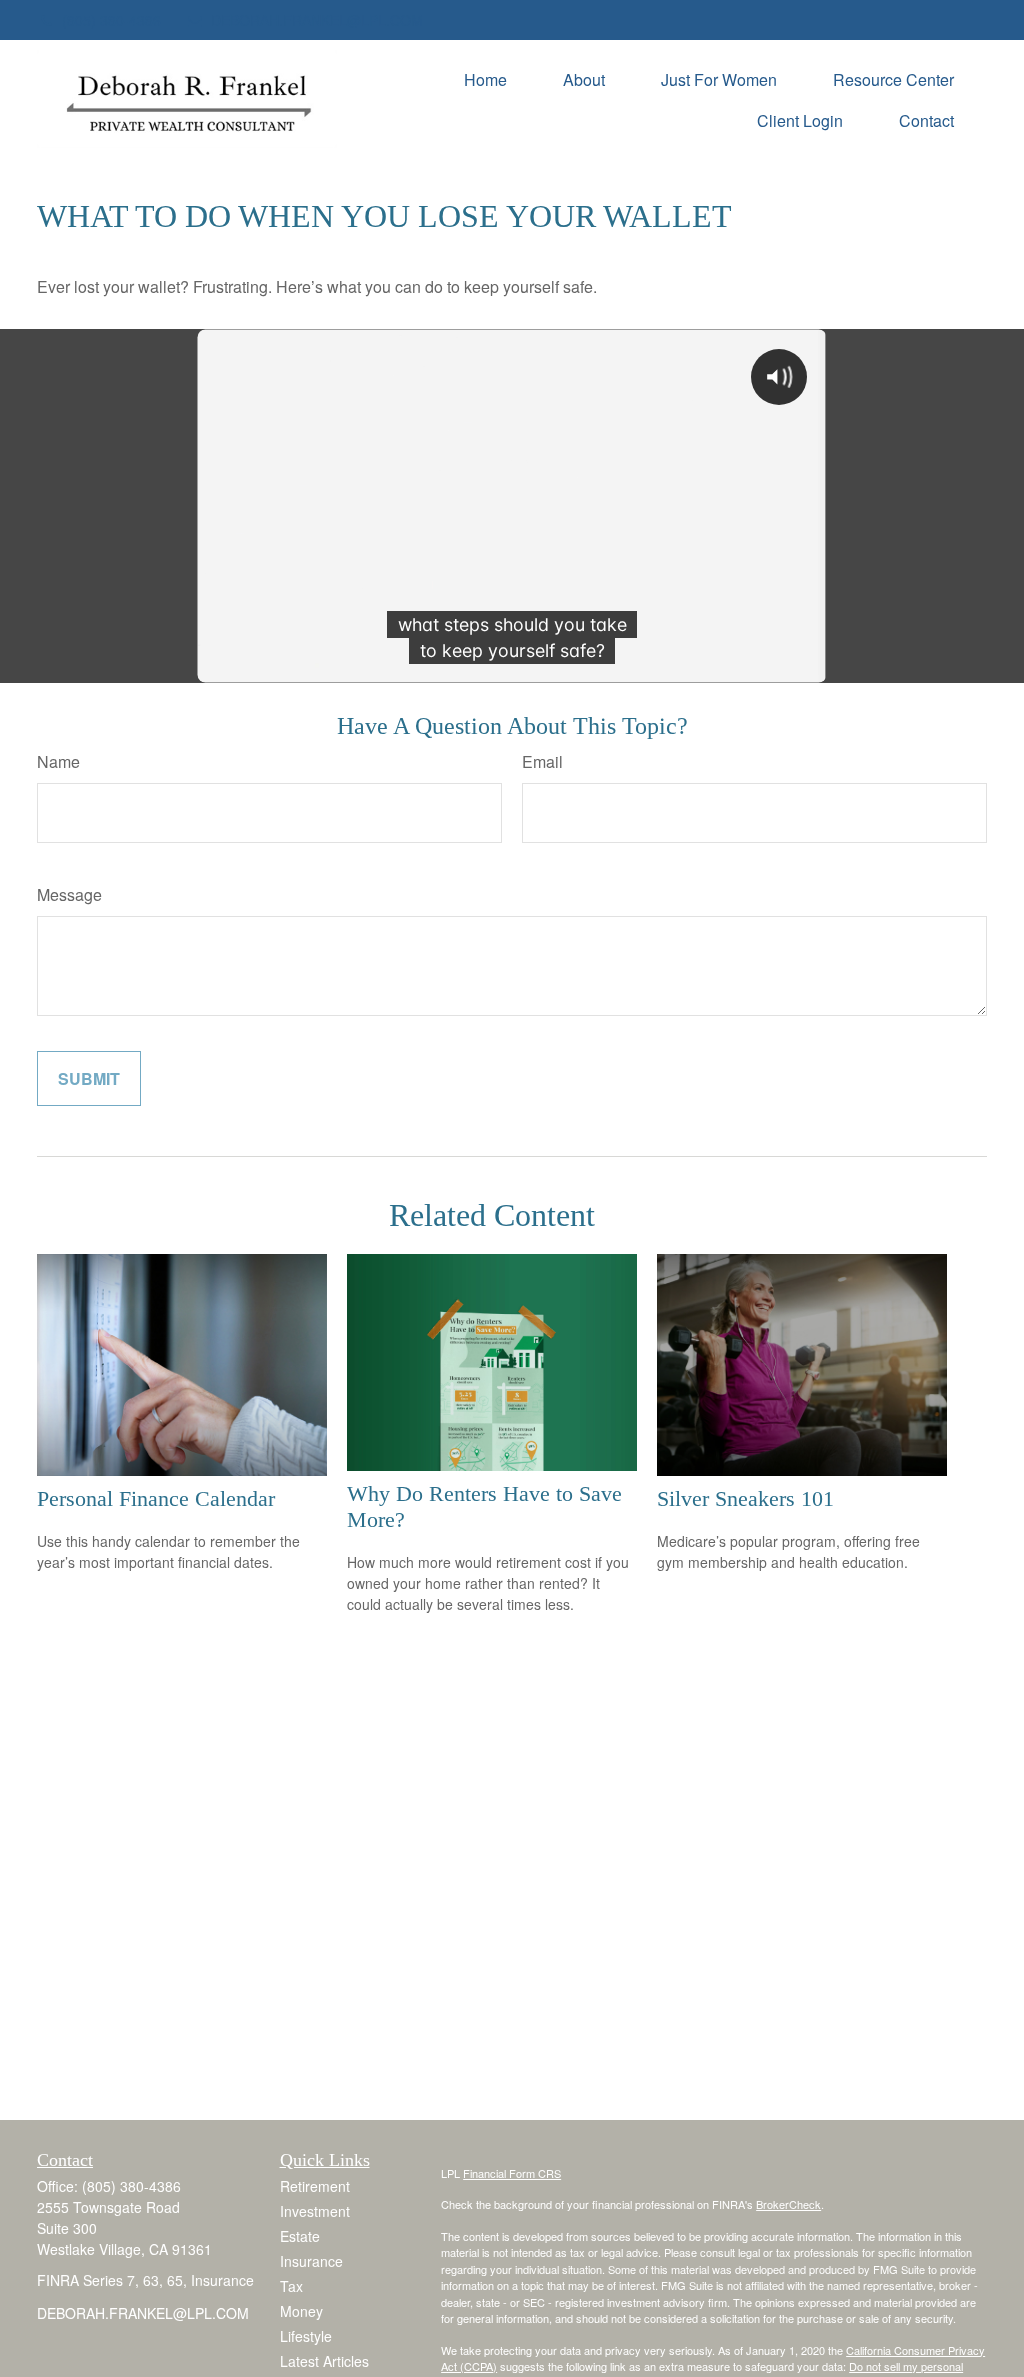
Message (69, 894)
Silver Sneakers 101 (745, 1498)
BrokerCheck (788, 2204)
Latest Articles (324, 2361)
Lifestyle (306, 2336)
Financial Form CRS (512, 2173)
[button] (485, 78)
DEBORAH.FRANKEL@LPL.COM (317, 20)
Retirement (315, 2186)
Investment (315, 2211)
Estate (300, 2236)
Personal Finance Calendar (156, 1498)
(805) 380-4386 (111, 20)
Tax (291, 2286)
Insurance (311, 2261)
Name (58, 761)
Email (542, 761)
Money (301, 2311)
